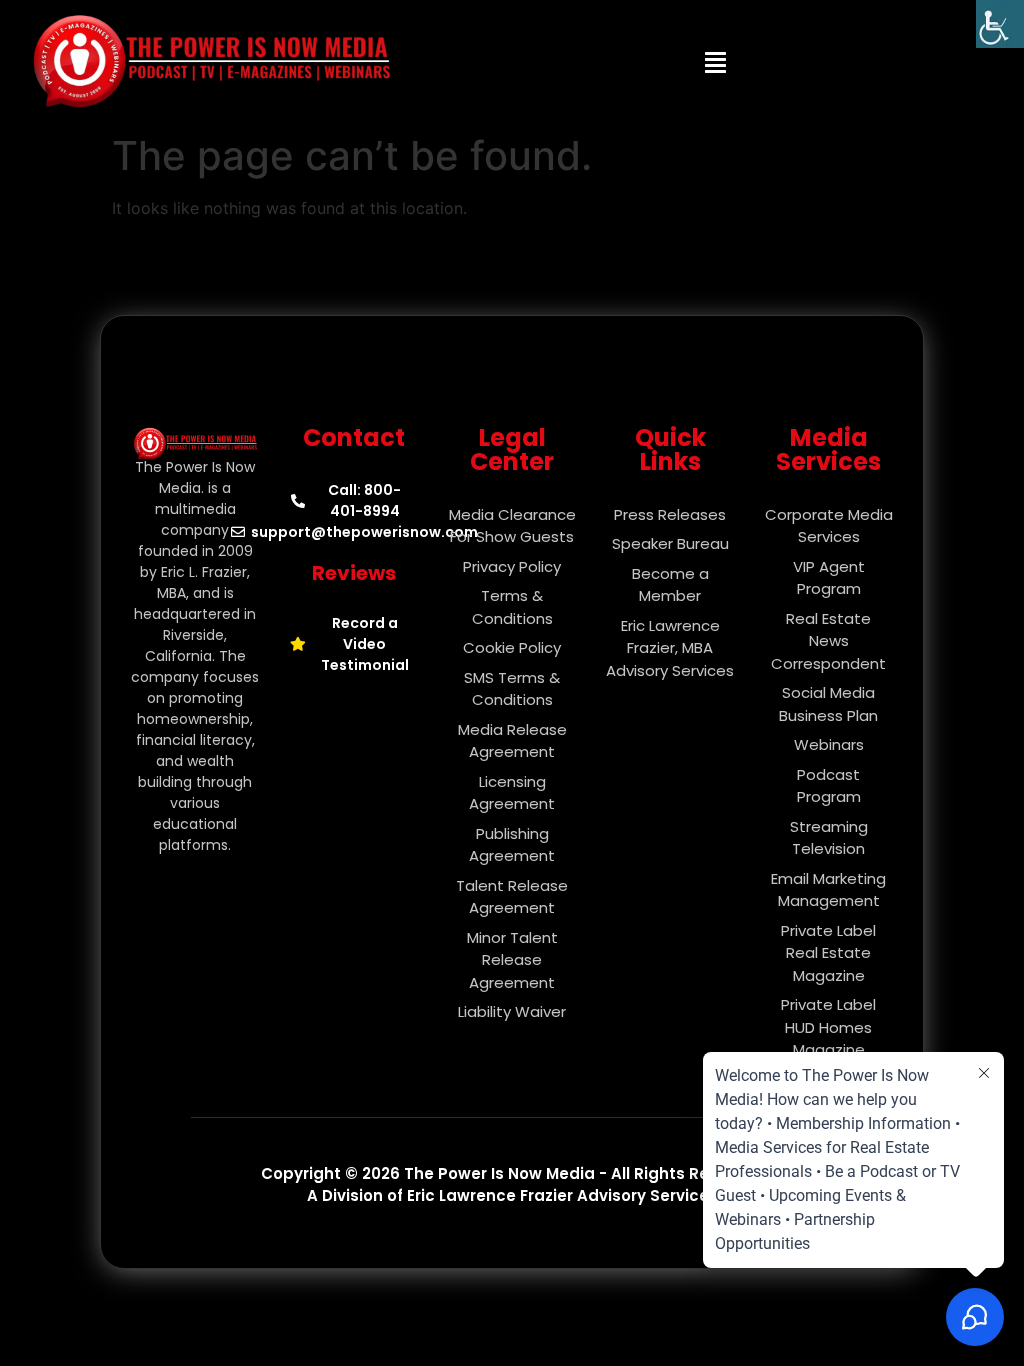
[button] (715, 62)
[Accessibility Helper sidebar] (1000, 24)
